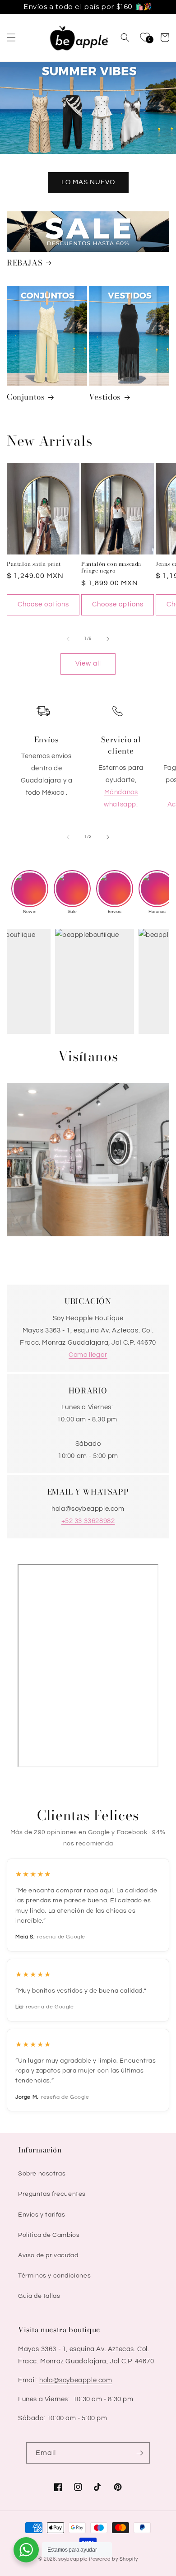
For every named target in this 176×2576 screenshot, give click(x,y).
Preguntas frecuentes (52, 2194)
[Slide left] (68, 639)
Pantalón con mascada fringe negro (111, 567)
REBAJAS (25, 263)
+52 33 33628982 (88, 1521)
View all (88, 664)
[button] (11, 37)
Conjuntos (26, 397)
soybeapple (73, 2559)
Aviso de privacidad (48, 2255)
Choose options (43, 604)
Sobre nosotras (42, 2174)
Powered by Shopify (113, 2559)
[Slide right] (108, 639)
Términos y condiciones (54, 2276)
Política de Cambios (49, 2235)
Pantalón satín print (34, 564)
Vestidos (105, 397)
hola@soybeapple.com (76, 2380)
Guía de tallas (39, 2296)
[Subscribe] (139, 2453)
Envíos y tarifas (42, 2215)
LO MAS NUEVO (88, 182)
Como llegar (88, 1355)
